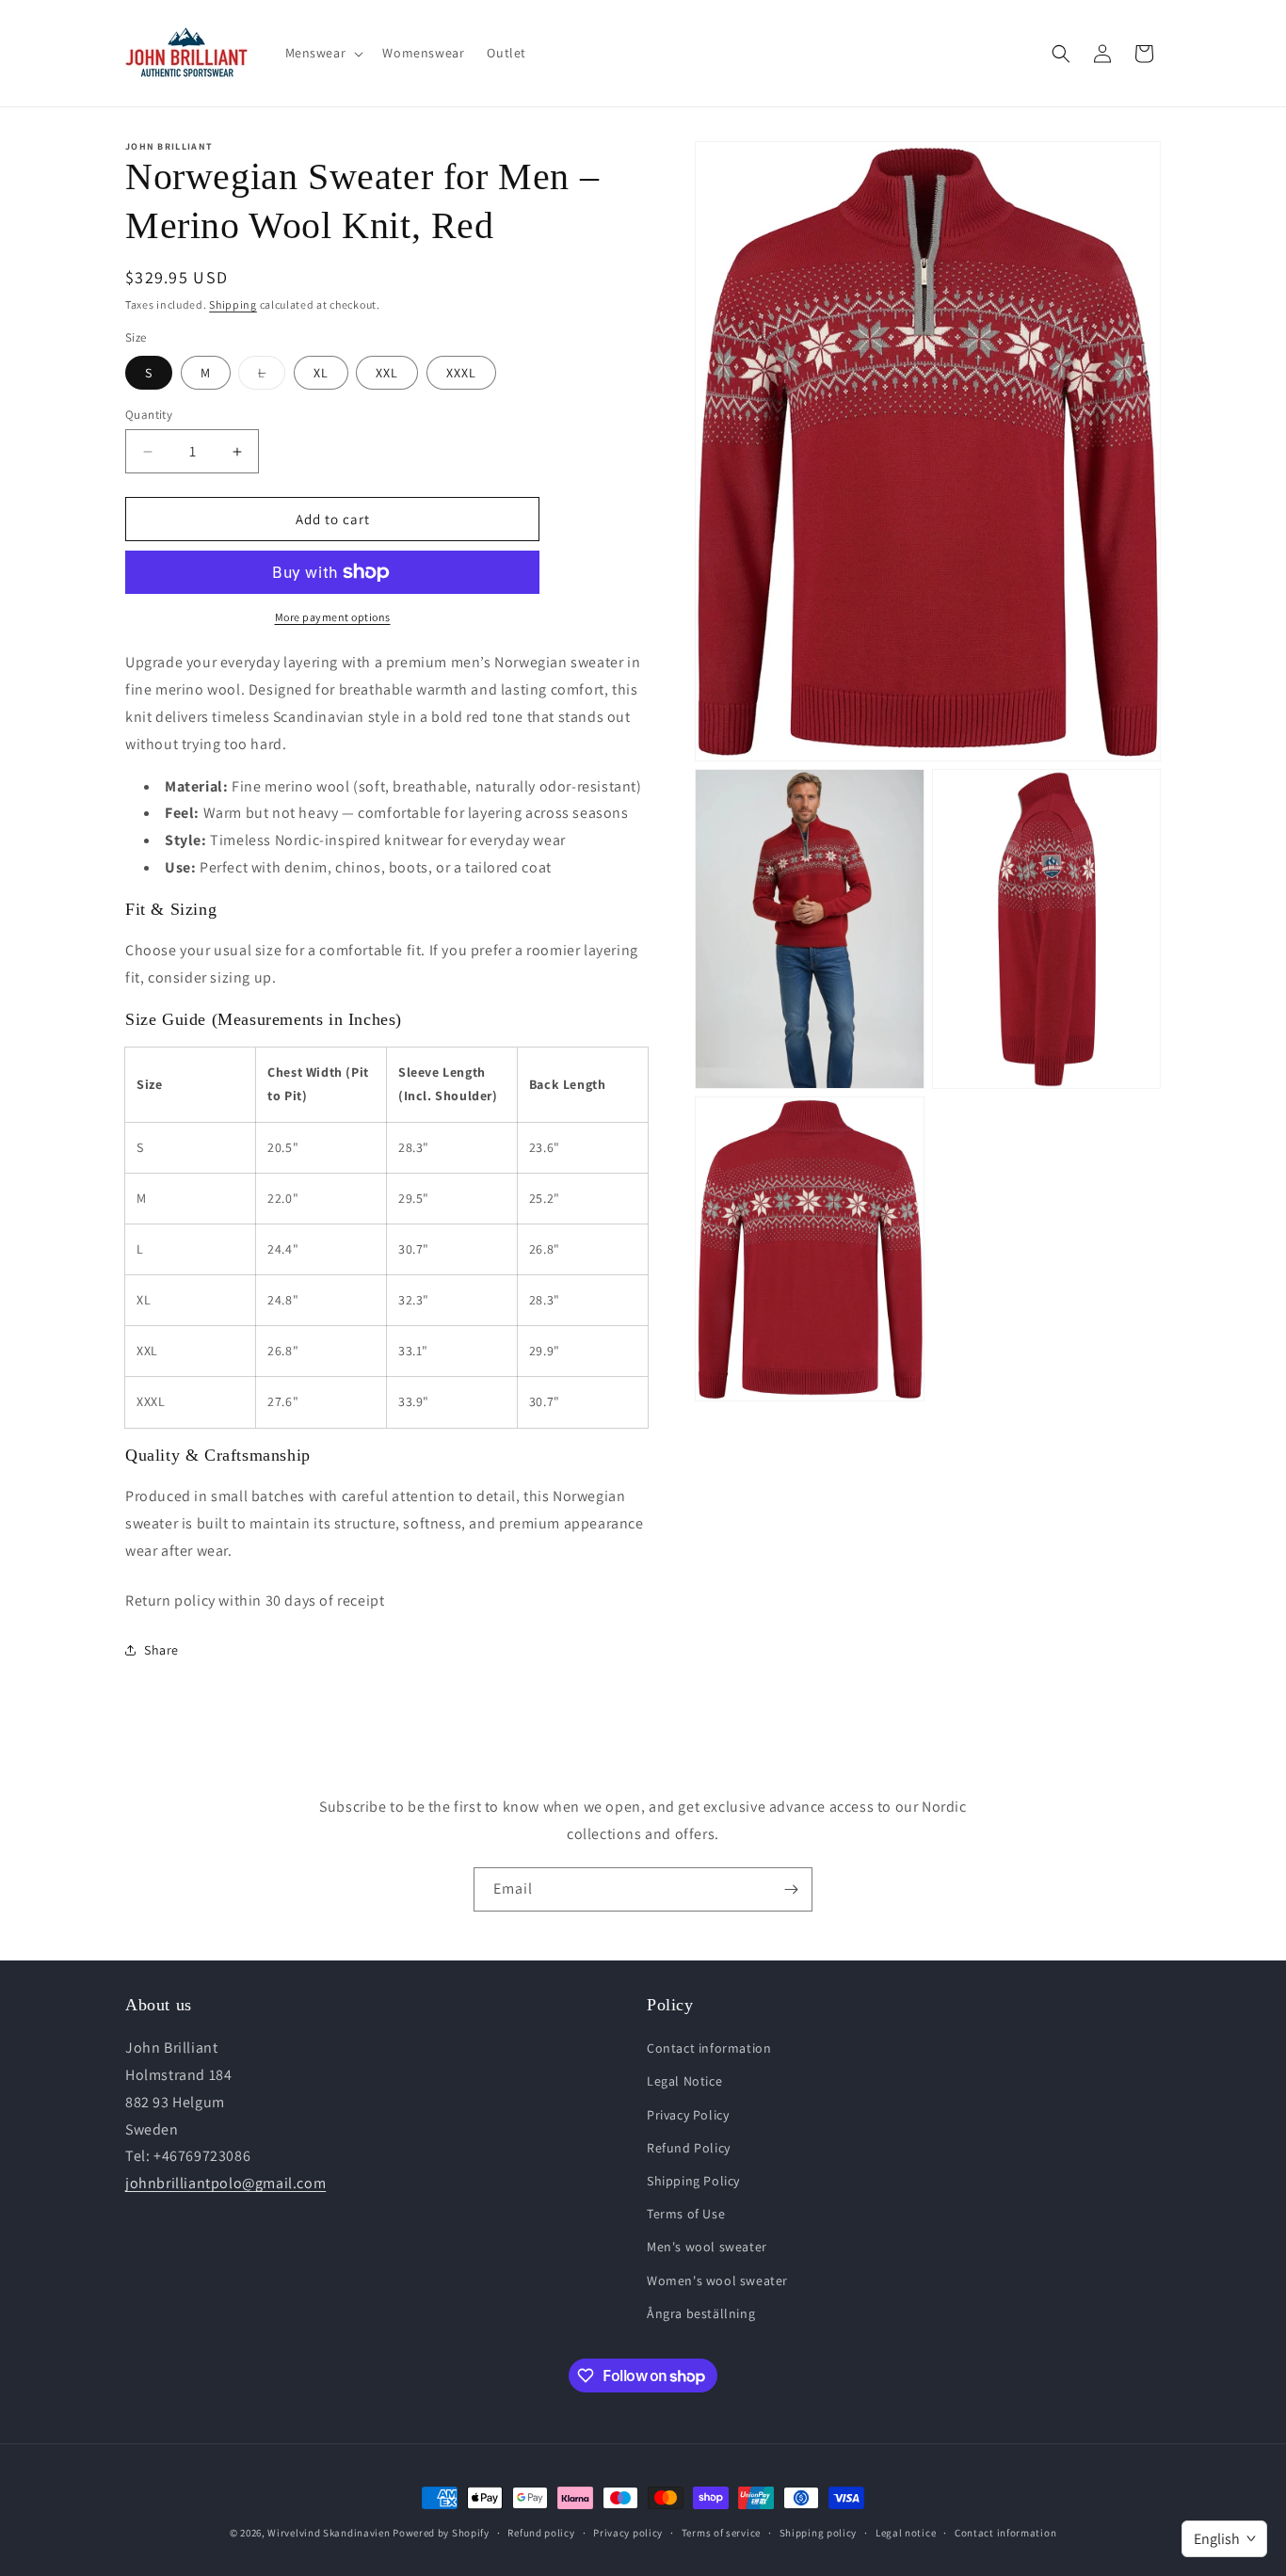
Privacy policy (628, 2533)
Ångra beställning (701, 2313)
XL (321, 373)
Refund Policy (689, 2148)
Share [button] (161, 1650)
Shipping (233, 304)
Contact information (709, 2048)
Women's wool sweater (717, 2280)
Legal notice (906, 2533)
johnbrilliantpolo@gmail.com (225, 2183)
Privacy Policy (688, 2115)
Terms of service (721, 2533)
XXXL (461, 373)
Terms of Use (686, 2214)
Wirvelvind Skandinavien (329, 2533)
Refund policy (541, 2533)
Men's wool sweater (707, 2247)
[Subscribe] (791, 1889)
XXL (387, 373)
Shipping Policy (693, 2181)
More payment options (333, 617)
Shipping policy (819, 2533)
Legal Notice (684, 2081)
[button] (323, 53)
